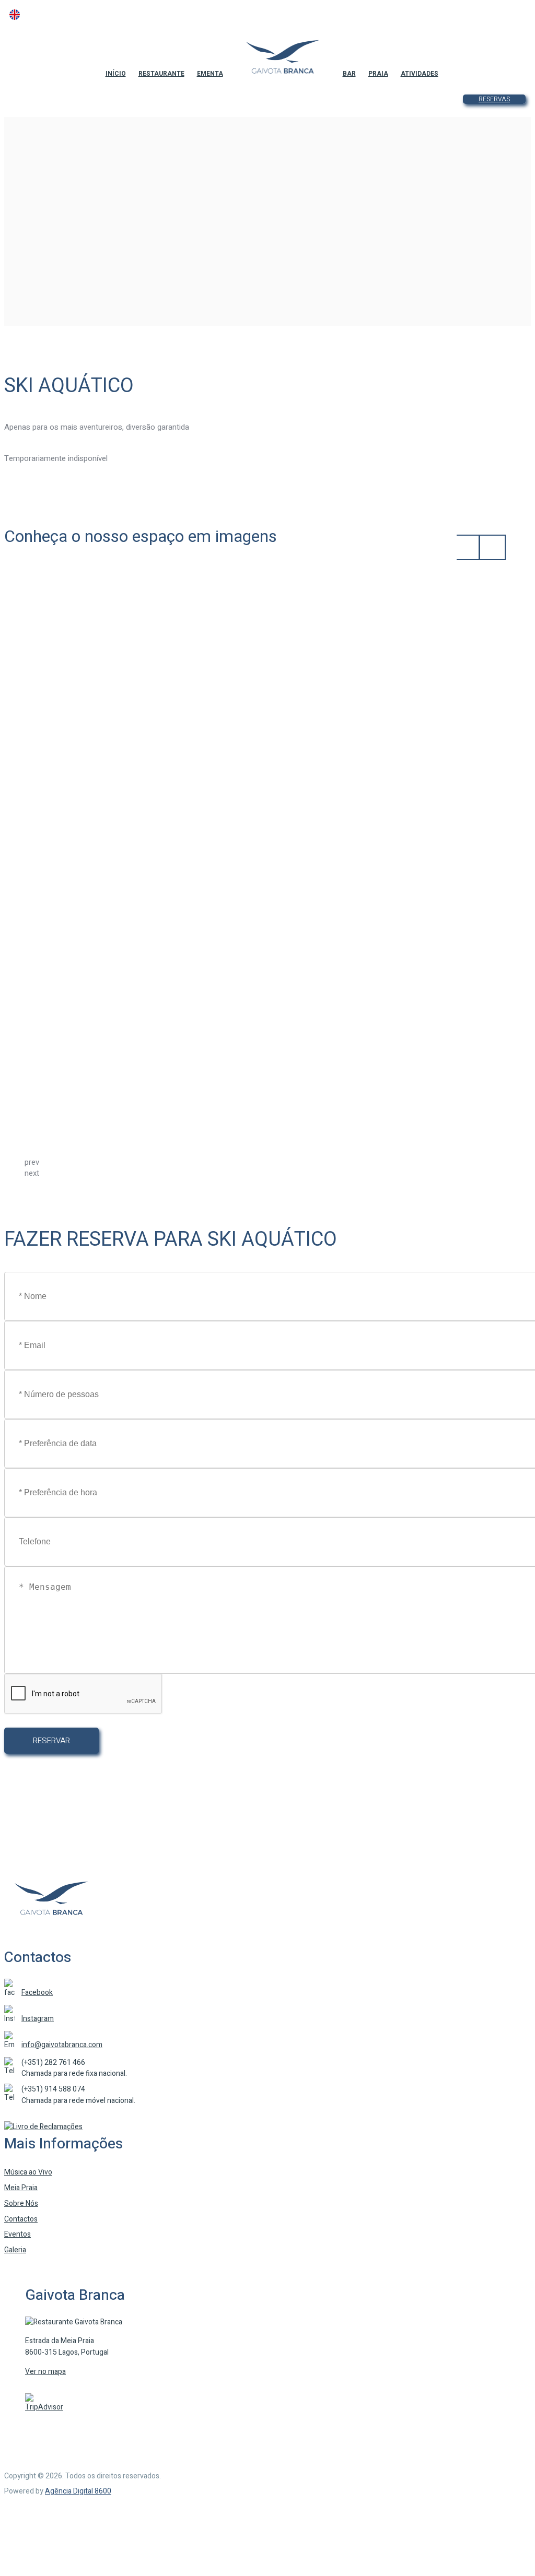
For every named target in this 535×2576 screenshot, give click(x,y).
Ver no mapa (45, 2372)
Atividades (420, 74)
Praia (378, 74)
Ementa (210, 74)
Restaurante (161, 74)
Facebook (37, 1993)
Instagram (38, 2019)
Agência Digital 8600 (78, 2491)
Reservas (494, 99)
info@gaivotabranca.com (62, 2045)
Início (116, 74)
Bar (349, 74)
